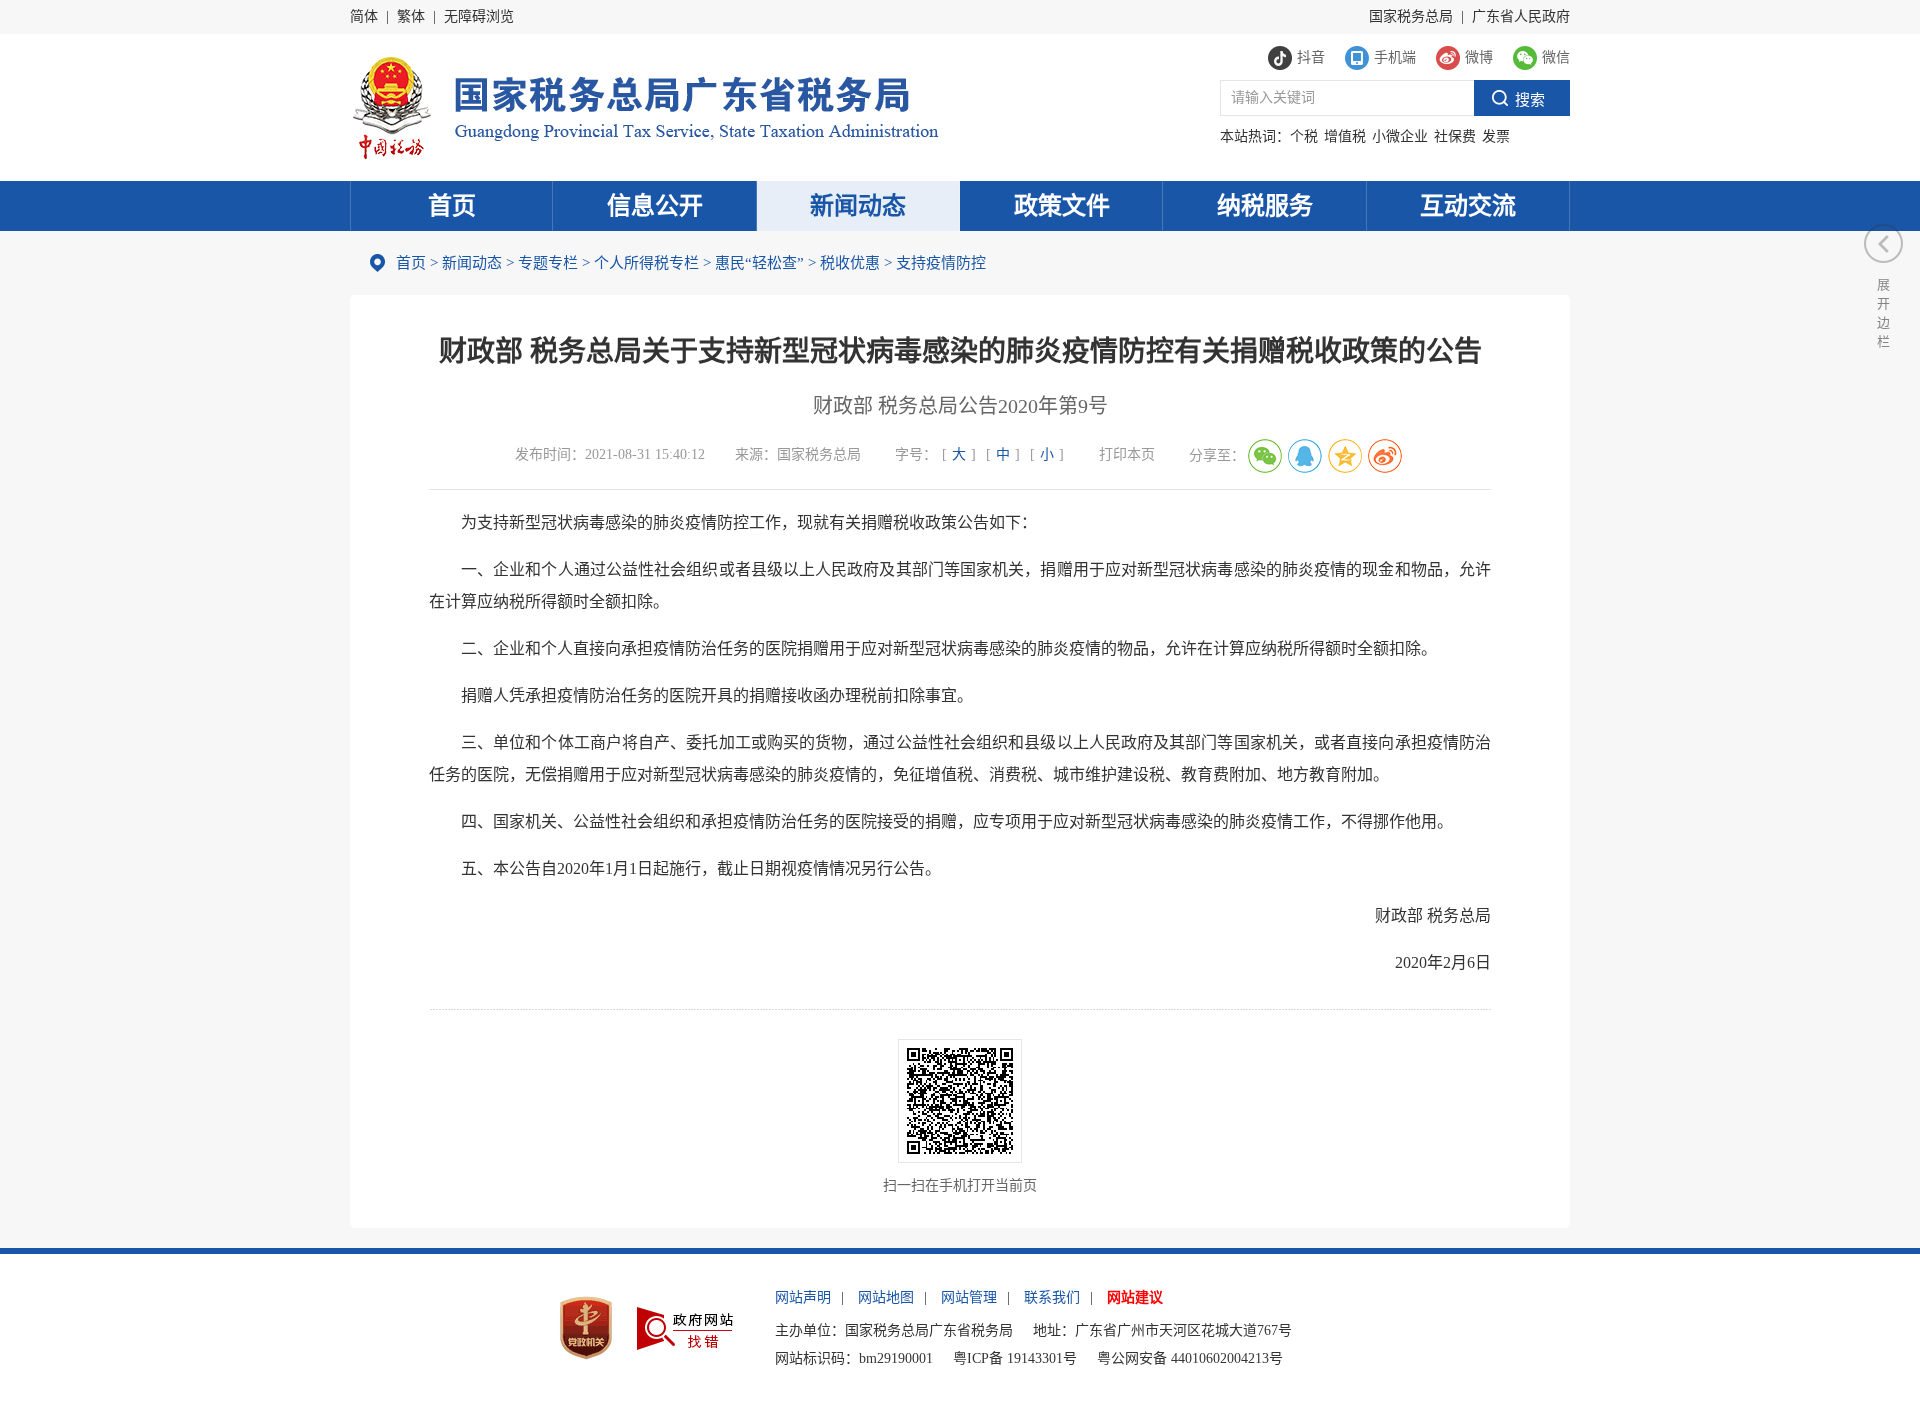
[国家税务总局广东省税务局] (644, 105)
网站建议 (1135, 1297)
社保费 (1455, 136)
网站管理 (969, 1297)
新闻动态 (858, 206)
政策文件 (1062, 206)
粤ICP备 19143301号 (1015, 1358)
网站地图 (886, 1297)
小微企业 (1400, 136)
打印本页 (1127, 454)
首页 (452, 206)
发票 (1496, 136)
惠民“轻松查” (759, 263)
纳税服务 (1265, 206)
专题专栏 (548, 263)
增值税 (1345, 136)
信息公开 (655, 206)
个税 (1304, 136)
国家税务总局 (1411, 16)
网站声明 (803, 1297)
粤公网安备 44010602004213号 (1190, 1358)
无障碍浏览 (479, 16)
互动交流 (1468, 206)
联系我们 (1052, 1297)
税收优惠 (850, 263)
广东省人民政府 (1521, 16)
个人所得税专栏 (646, 263)
